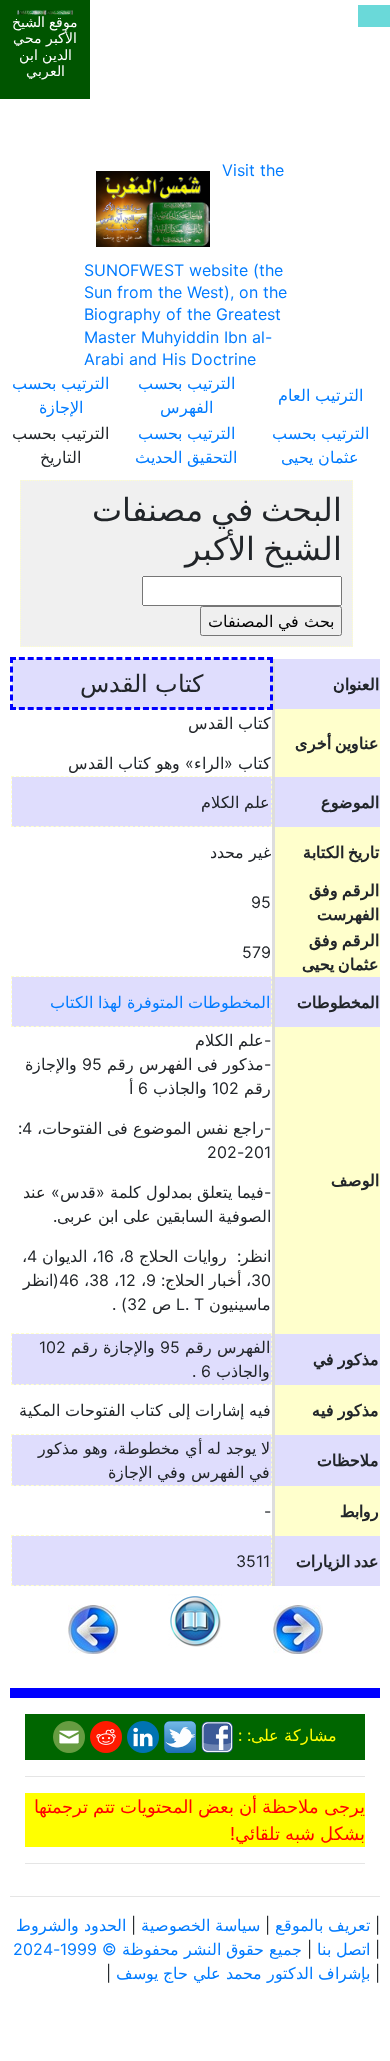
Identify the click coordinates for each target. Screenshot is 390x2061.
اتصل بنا (343, 1949)
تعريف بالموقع (322, 1925)
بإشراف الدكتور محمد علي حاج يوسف (243, 1973)
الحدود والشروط (71, 1925)
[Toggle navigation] (374, 16)
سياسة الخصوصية (200, 1925)
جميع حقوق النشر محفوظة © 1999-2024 (157, 1949)
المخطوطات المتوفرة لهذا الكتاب (160, 1002)
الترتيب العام (320, 395)
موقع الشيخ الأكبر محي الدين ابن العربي (45, 47)
